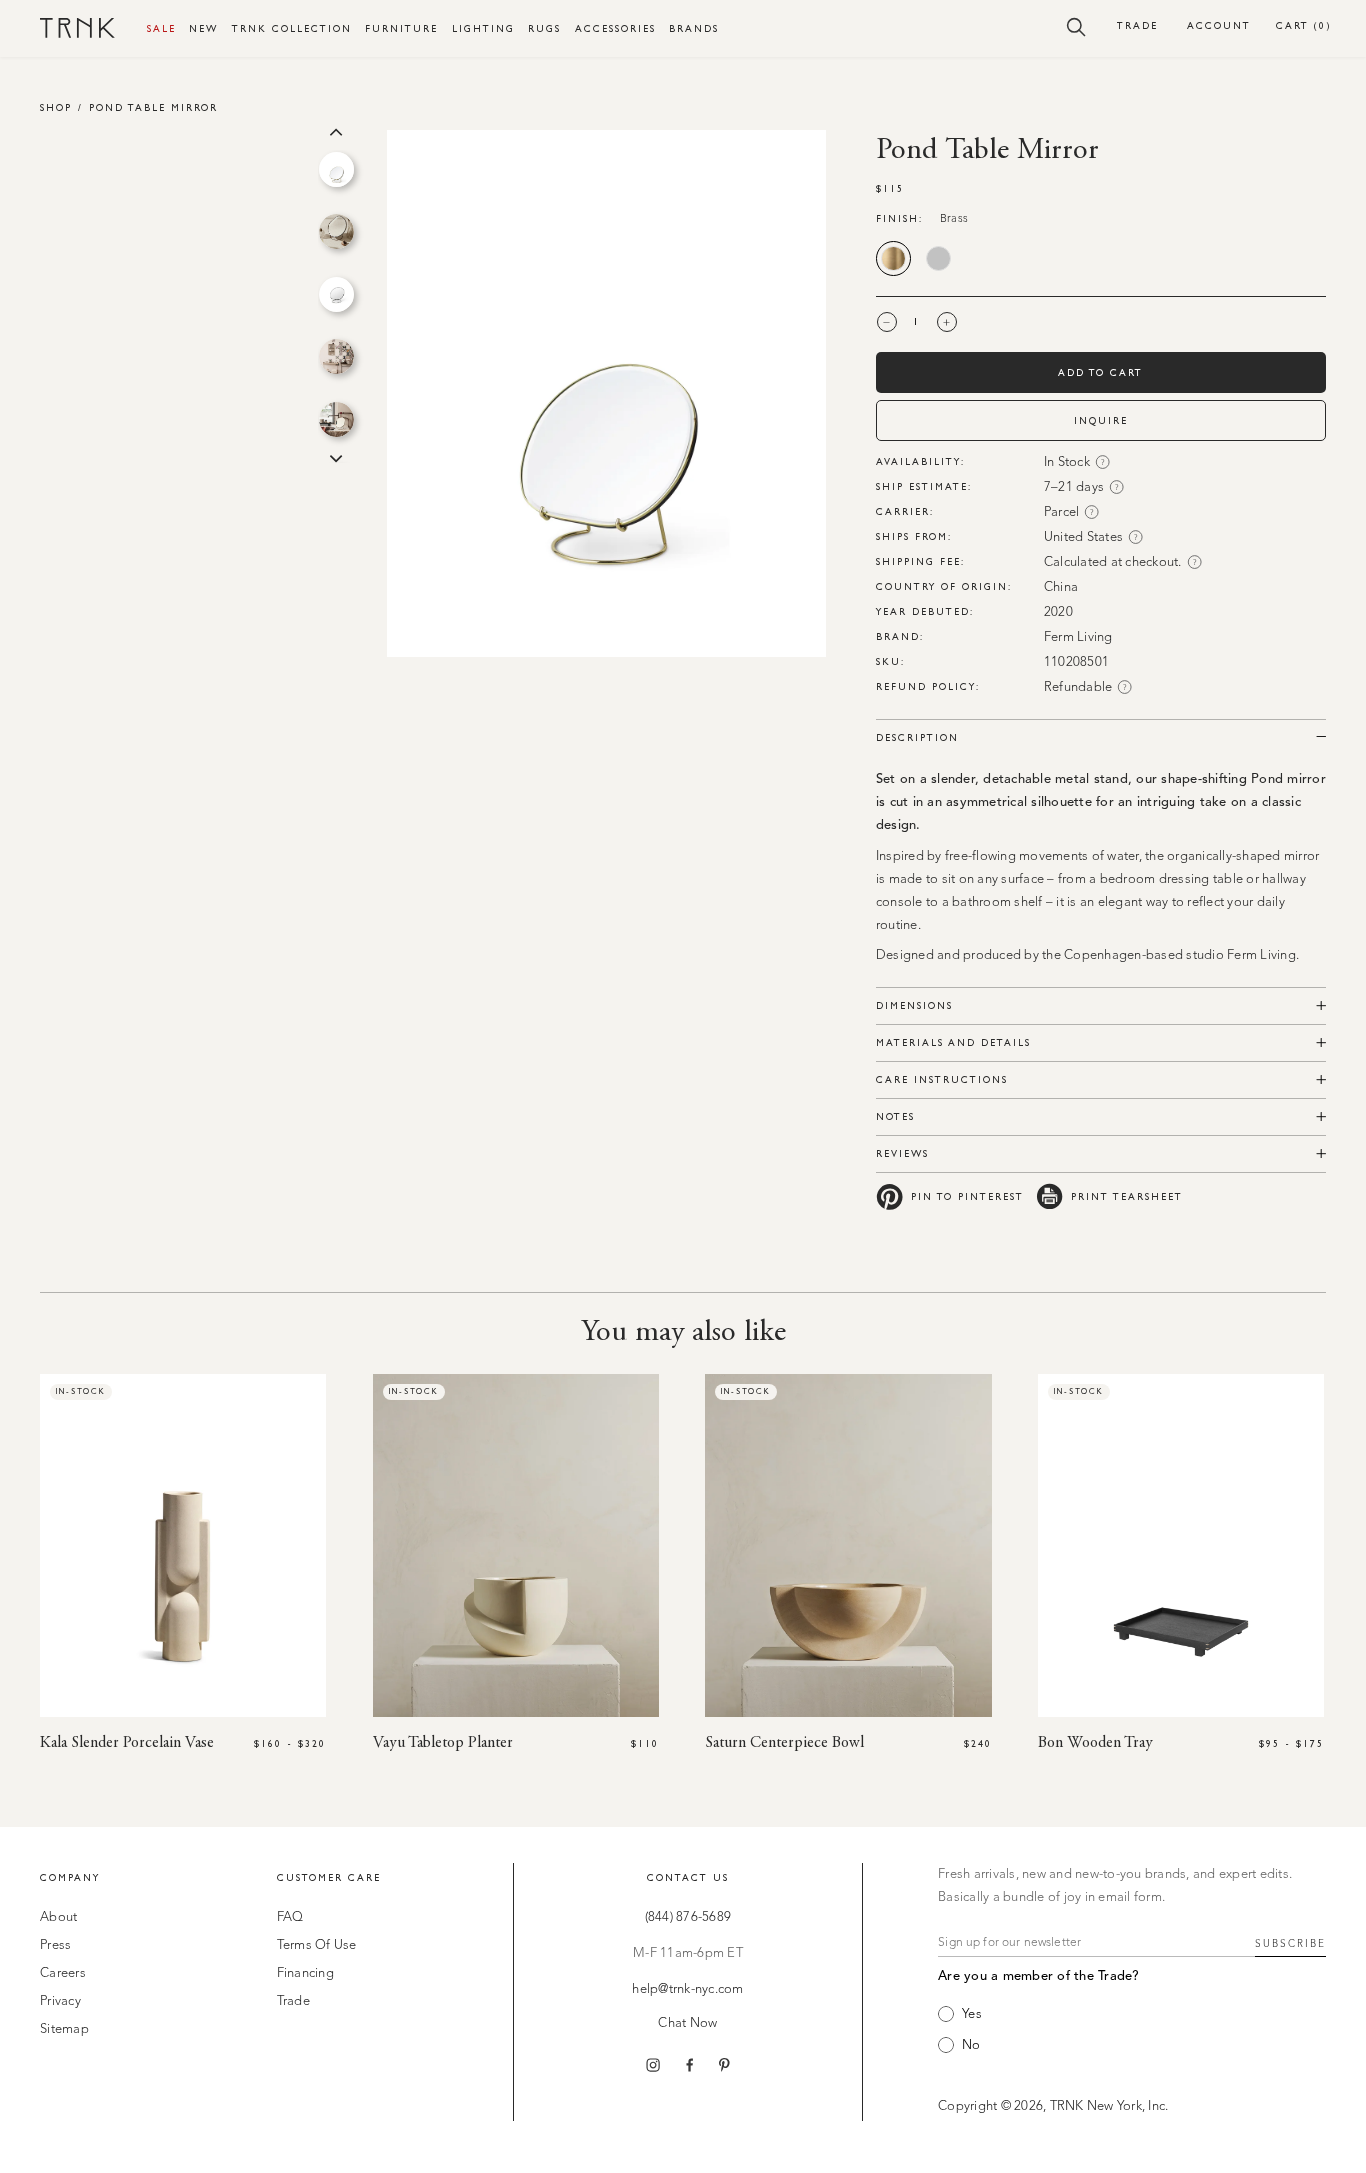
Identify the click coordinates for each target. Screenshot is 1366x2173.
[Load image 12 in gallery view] (336, 294)
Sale (161, 28)
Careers (63, 1973)
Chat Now (687, 2023)
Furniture (401, 28)
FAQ (290, 1917)
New (203, 28)
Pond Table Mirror (153, 107)
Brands (694, 28)
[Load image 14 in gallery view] (336, 419)
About (58, 1917)
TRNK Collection (292, 28)
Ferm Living (1078, 637)
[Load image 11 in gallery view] (336, 231)
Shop (56, 107)
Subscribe (1290, 1944)
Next (336, 457)
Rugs (544, 28)
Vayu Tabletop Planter (443, 1743)
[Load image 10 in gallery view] (336, 169)
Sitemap (64, 2029)
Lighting (483, 28)
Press (55, 1945)
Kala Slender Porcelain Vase (127, 1743)
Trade (1137, 25)
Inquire (1101, 420)
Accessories (615, 28)
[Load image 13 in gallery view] (336, 356)
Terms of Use (317, 1945)
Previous (336, 130)
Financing (305, 1973)
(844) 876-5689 (688, 1917)
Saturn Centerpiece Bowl (784, 1743)
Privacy (60, 2001)
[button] (1076, 26)
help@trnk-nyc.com (687, 1989)
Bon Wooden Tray (1095, 1743)
